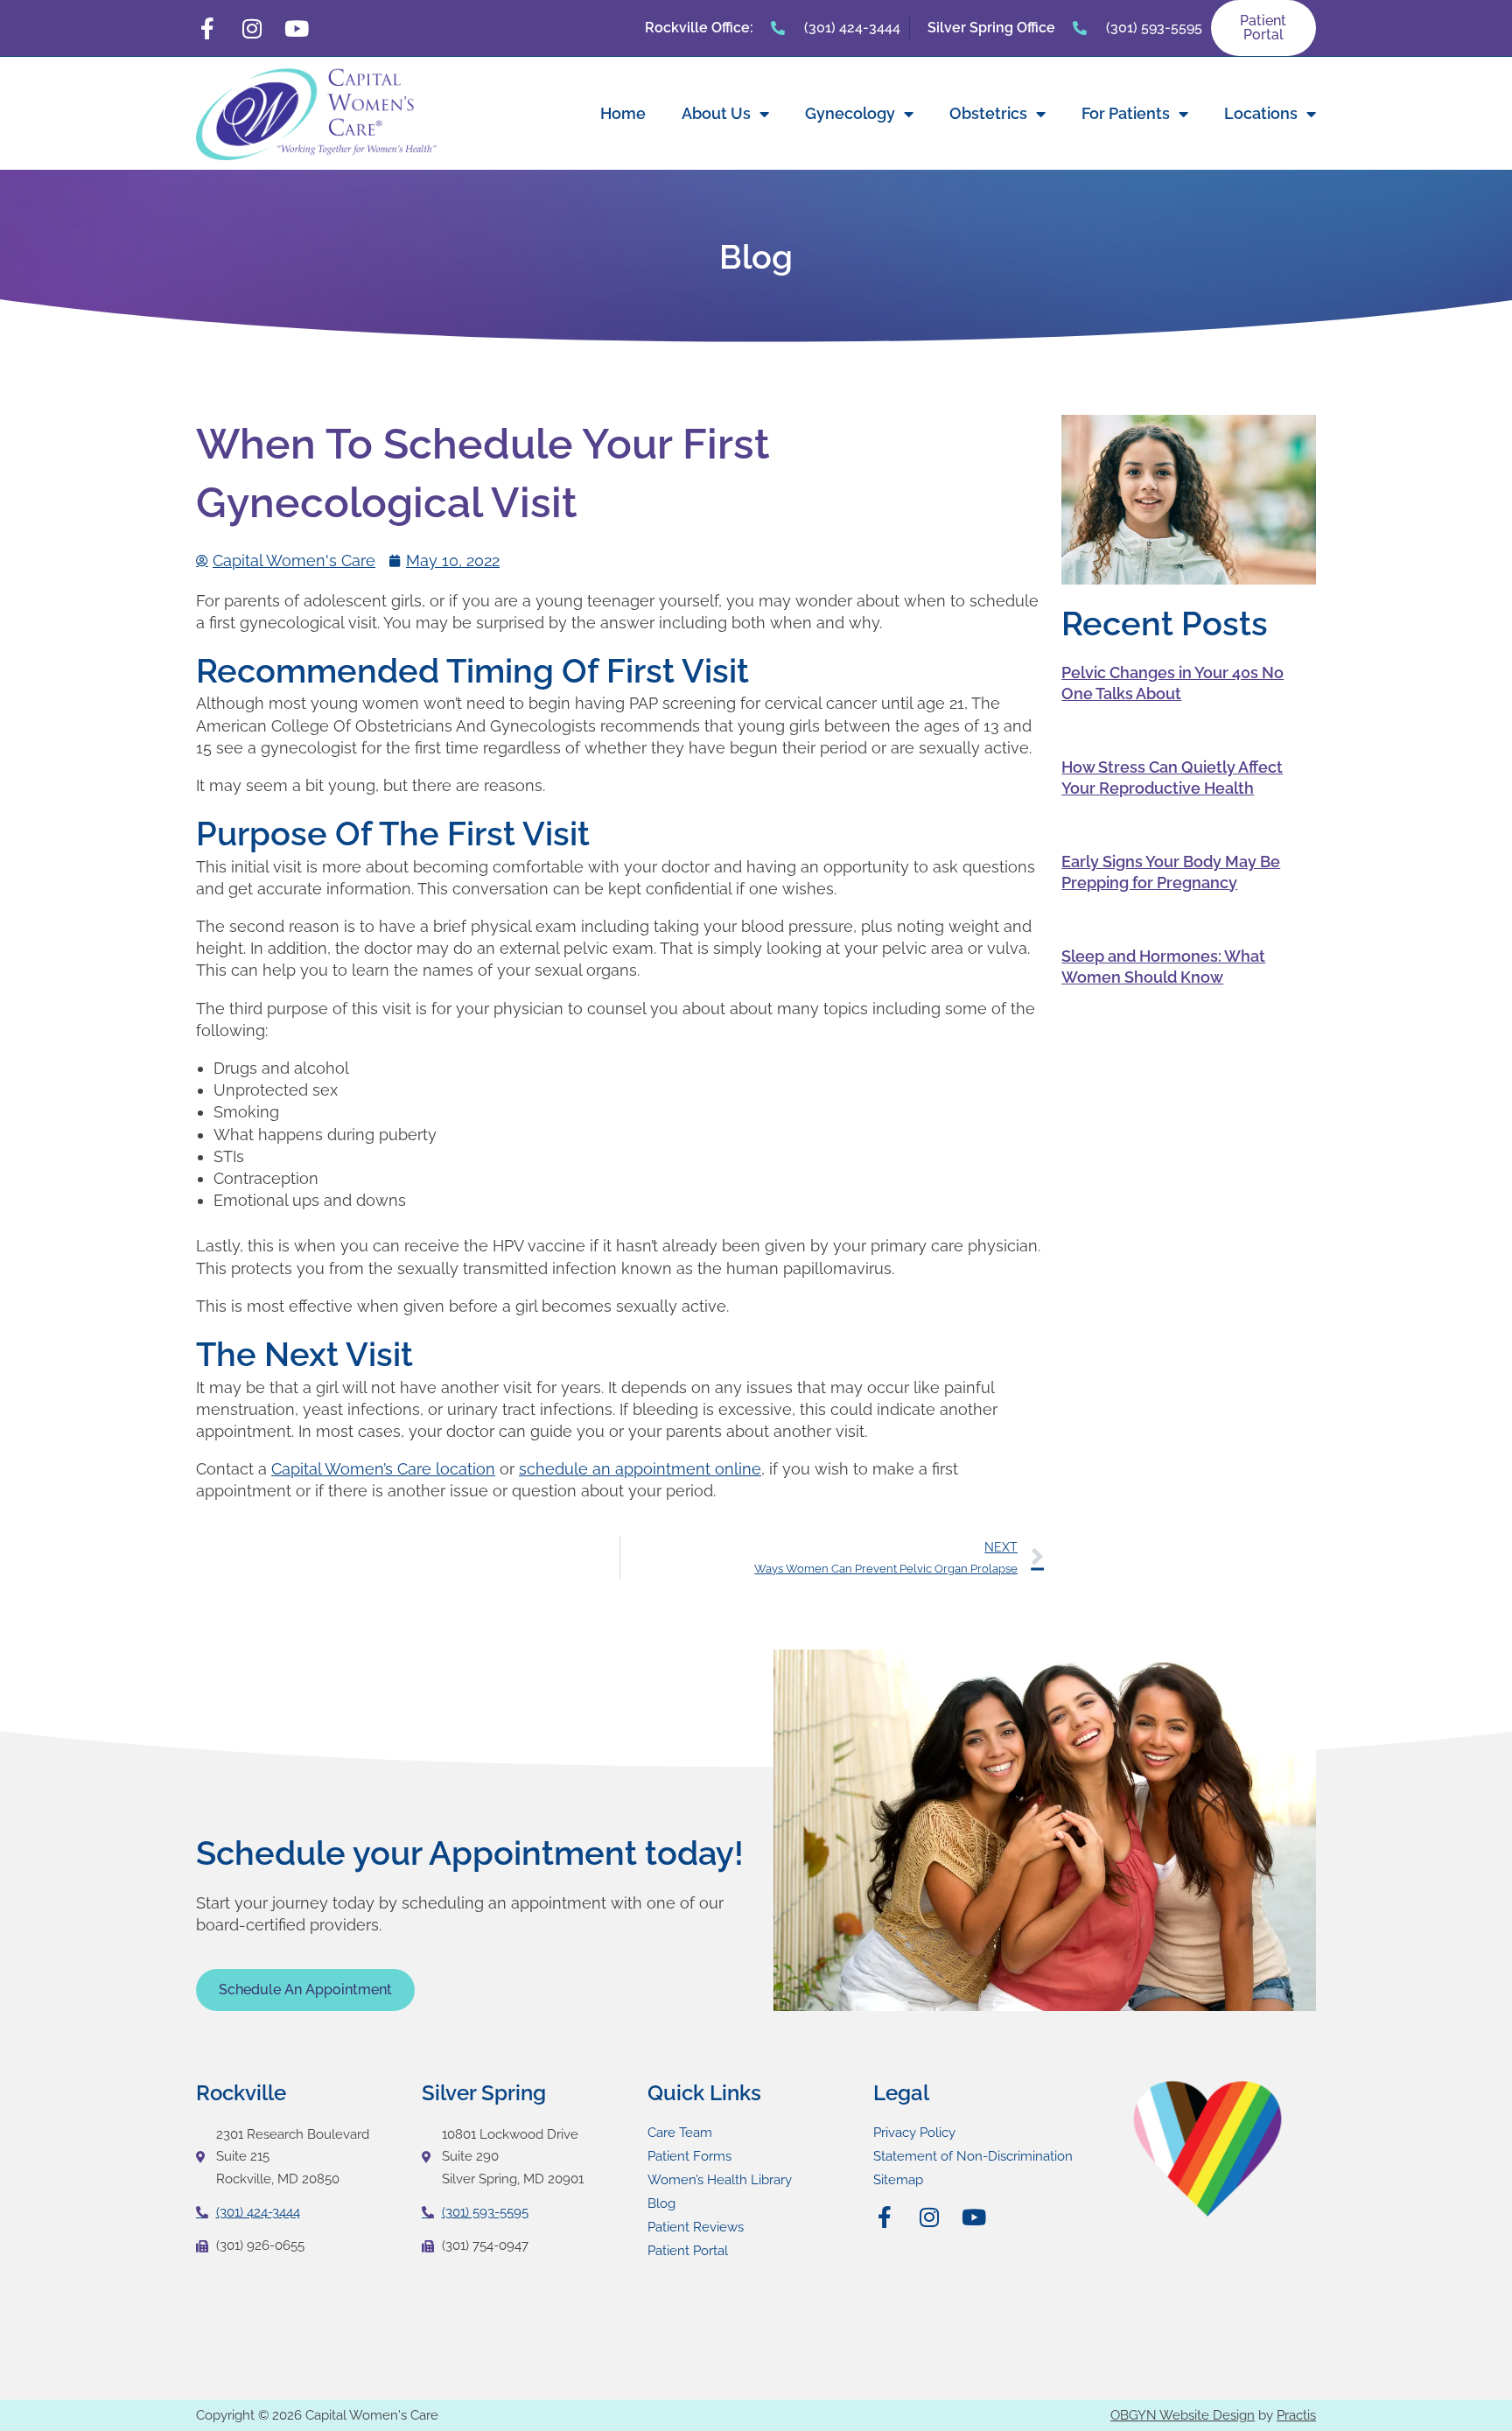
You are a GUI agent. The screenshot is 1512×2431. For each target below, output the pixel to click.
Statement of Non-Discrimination (973, 2156)
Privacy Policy (914, 2133)
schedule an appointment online (640, 1469)
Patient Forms (689, 2156)
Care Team (680, 2133)
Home (623, 113)
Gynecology (850, 113)
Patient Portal (688, 2251)
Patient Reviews (696, 2227)
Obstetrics (988, 113)
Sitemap (898, 2180)
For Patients (1126, 113)
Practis (1296, 2415)
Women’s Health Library (720, 2180)
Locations (1261, 113)
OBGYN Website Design (1183, 2415)
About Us (716, 113)
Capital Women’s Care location (383, 1469)
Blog (661, 2203)
